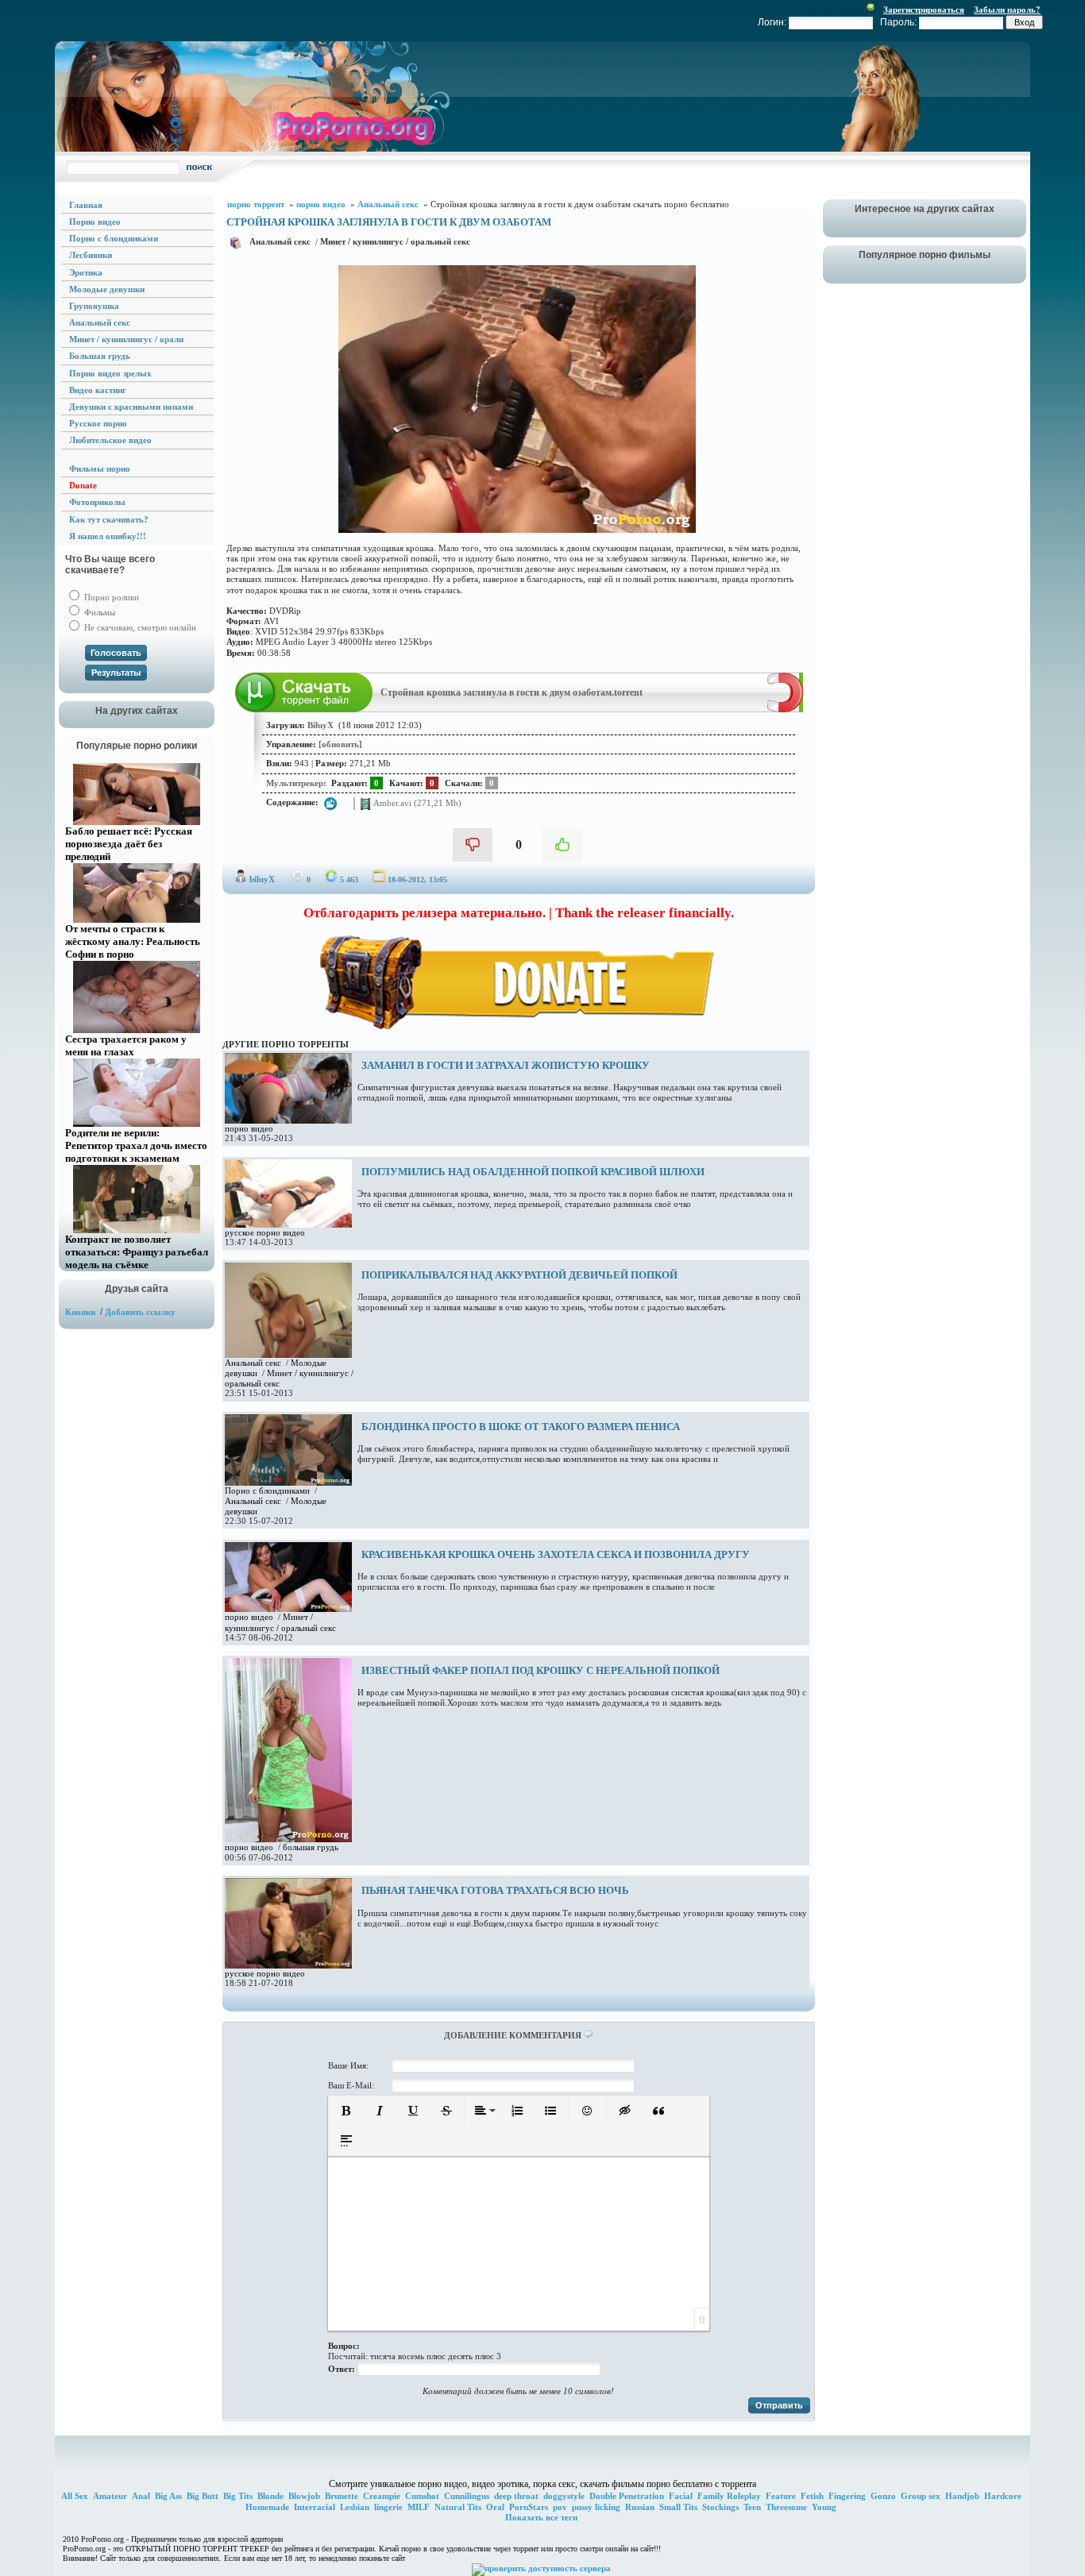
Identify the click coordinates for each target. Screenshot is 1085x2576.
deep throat (516, 2496)
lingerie (388, 2507)
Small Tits (678, 2507)
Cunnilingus (467, 2496)
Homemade (267, 2507)
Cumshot (422, 2496)
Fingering (847, 2496)
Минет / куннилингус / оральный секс (395, 241)
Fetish (812, 2496)
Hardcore (1003, 2496)
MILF (419, 2507)
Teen (752, 2507)
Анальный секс (280, 241)
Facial (681, 2496)
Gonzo (883, 2496)
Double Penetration (627, 2496)
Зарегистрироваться (924, 10)
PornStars (529, 2507)
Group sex (921, 2496)
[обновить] (340, 744)
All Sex (75, 2496)
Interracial (315, 2507)
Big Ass (168, 2496)
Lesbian (355, 2507)
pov (560, 2507)
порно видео (249, 1128)
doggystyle (564, 2496)
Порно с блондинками (267, 1490)
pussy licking (596, 2507)
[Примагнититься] (785, 709)
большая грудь (311, 1847)
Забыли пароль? (1007, 10)
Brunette (342, 2496)
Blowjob (304, 2496)
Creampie (382, 2496)
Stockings (720, 2507)
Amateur (110, 2496)
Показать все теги (541, 2517)
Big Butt (203, 2496)
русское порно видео (265, 1232)
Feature (781, 2496)
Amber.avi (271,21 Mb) (417, 802)
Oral (495, 2507)
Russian (640, 2507)
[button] (346, 2111)
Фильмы (98, 612)
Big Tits (238, 2496)
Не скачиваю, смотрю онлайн (139, 627)
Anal (141, 2496)
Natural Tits (458, 2507)
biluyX (262, 879)
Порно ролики (110, 597)
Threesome (786, 2507)
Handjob (962, 2496)
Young (824, 2507)
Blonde (270, 2496)
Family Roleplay (729, 2496)
